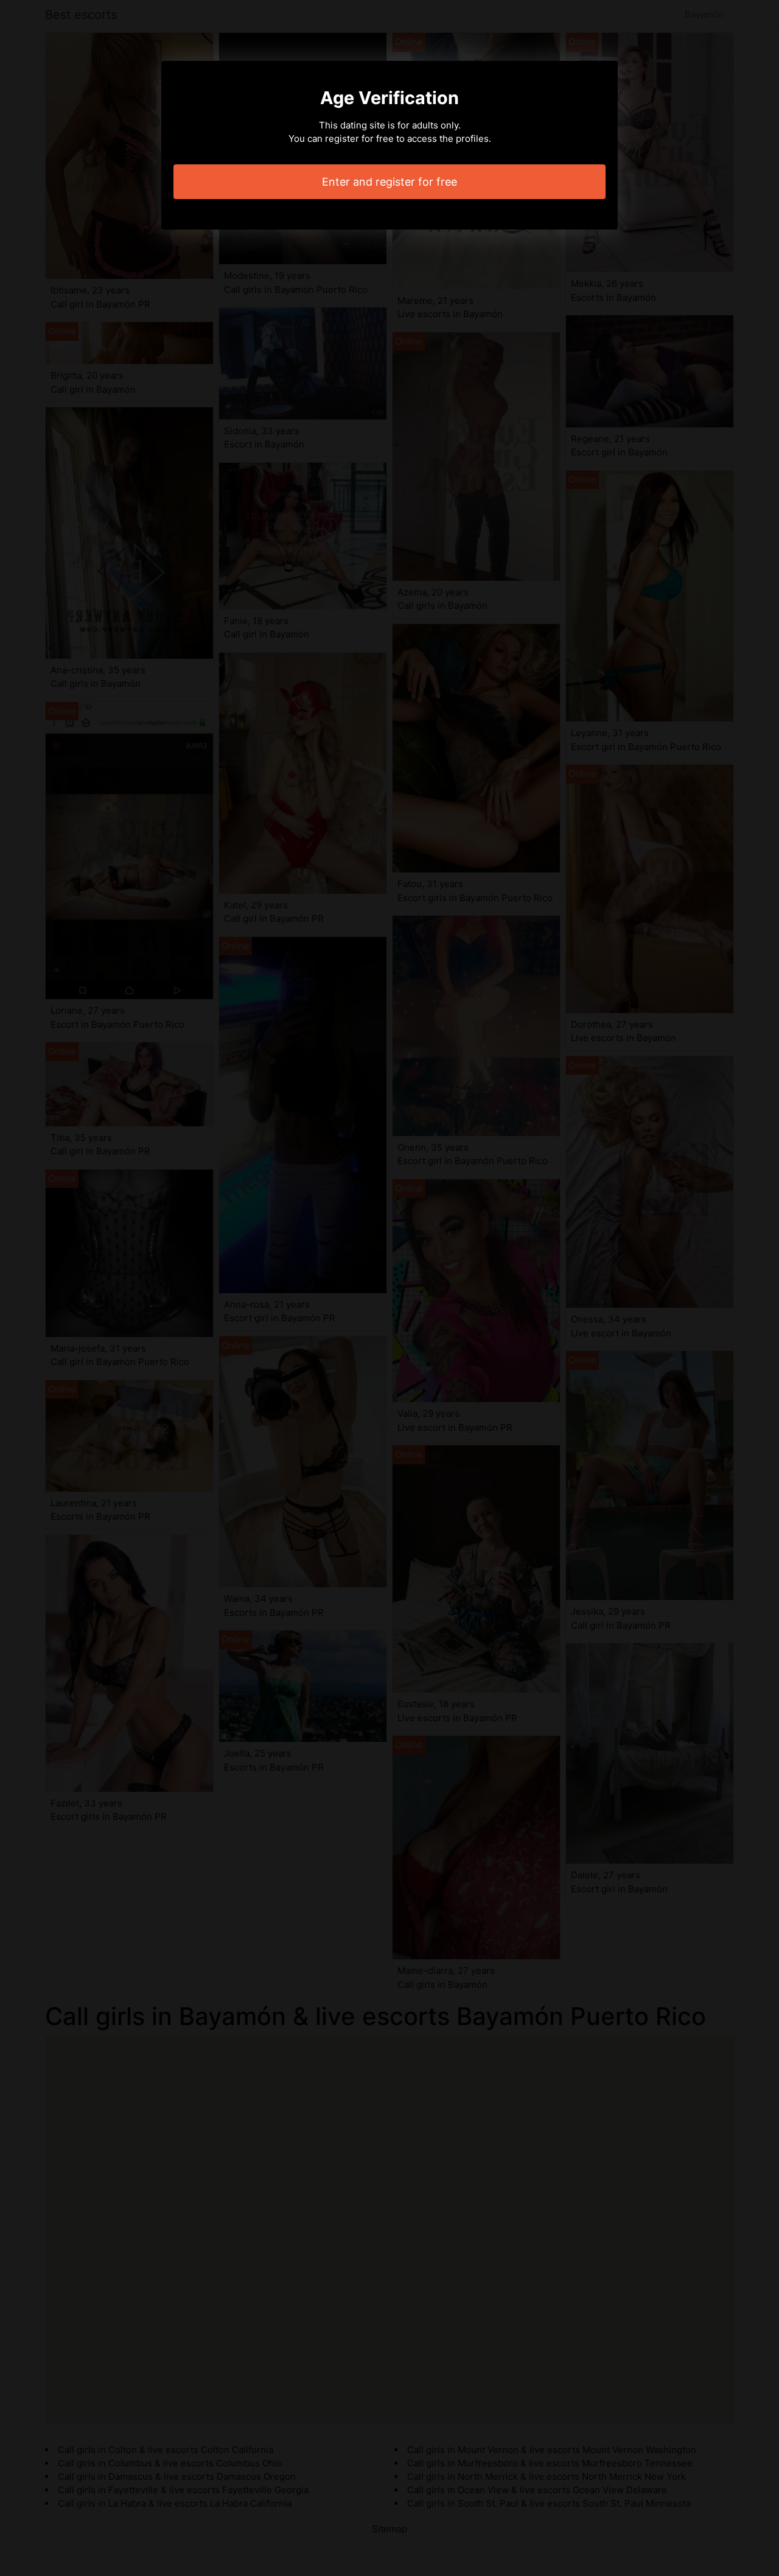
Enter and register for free (389, 182)
